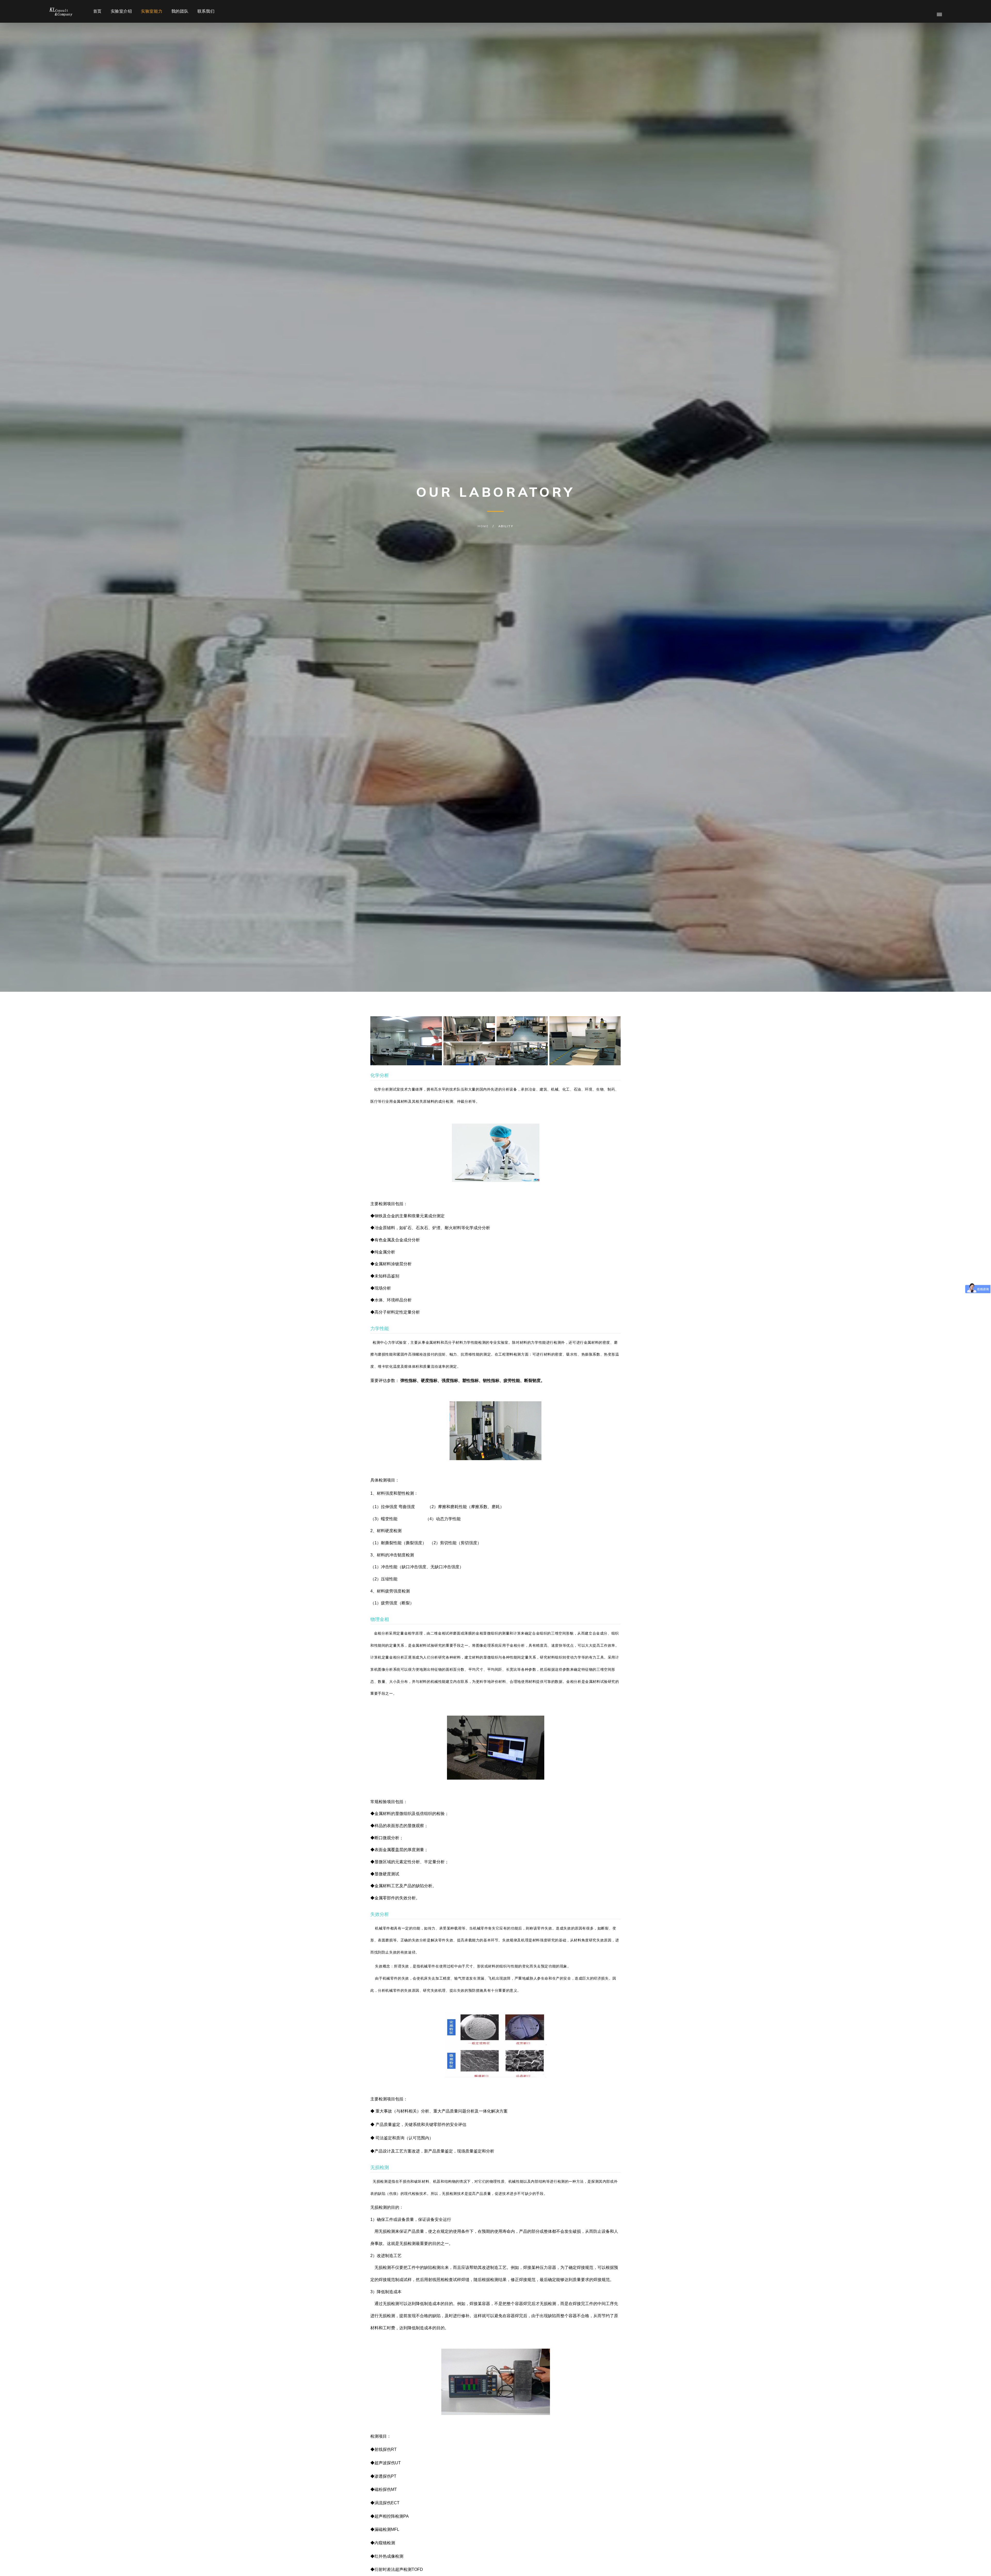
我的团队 (180, 11)
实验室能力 (152, 11)
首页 (97, 11)
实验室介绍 (121, 11)
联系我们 (206, 11)
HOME (483, 526)
